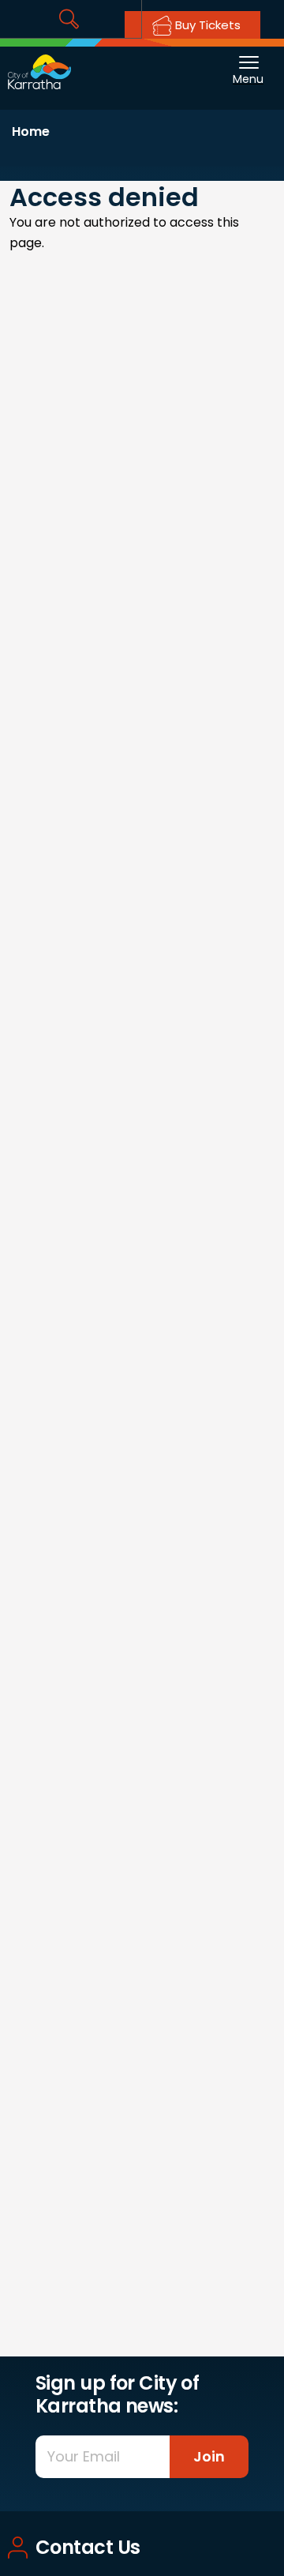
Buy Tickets (206, 25)
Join (209, 2456)
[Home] (39, 64)
